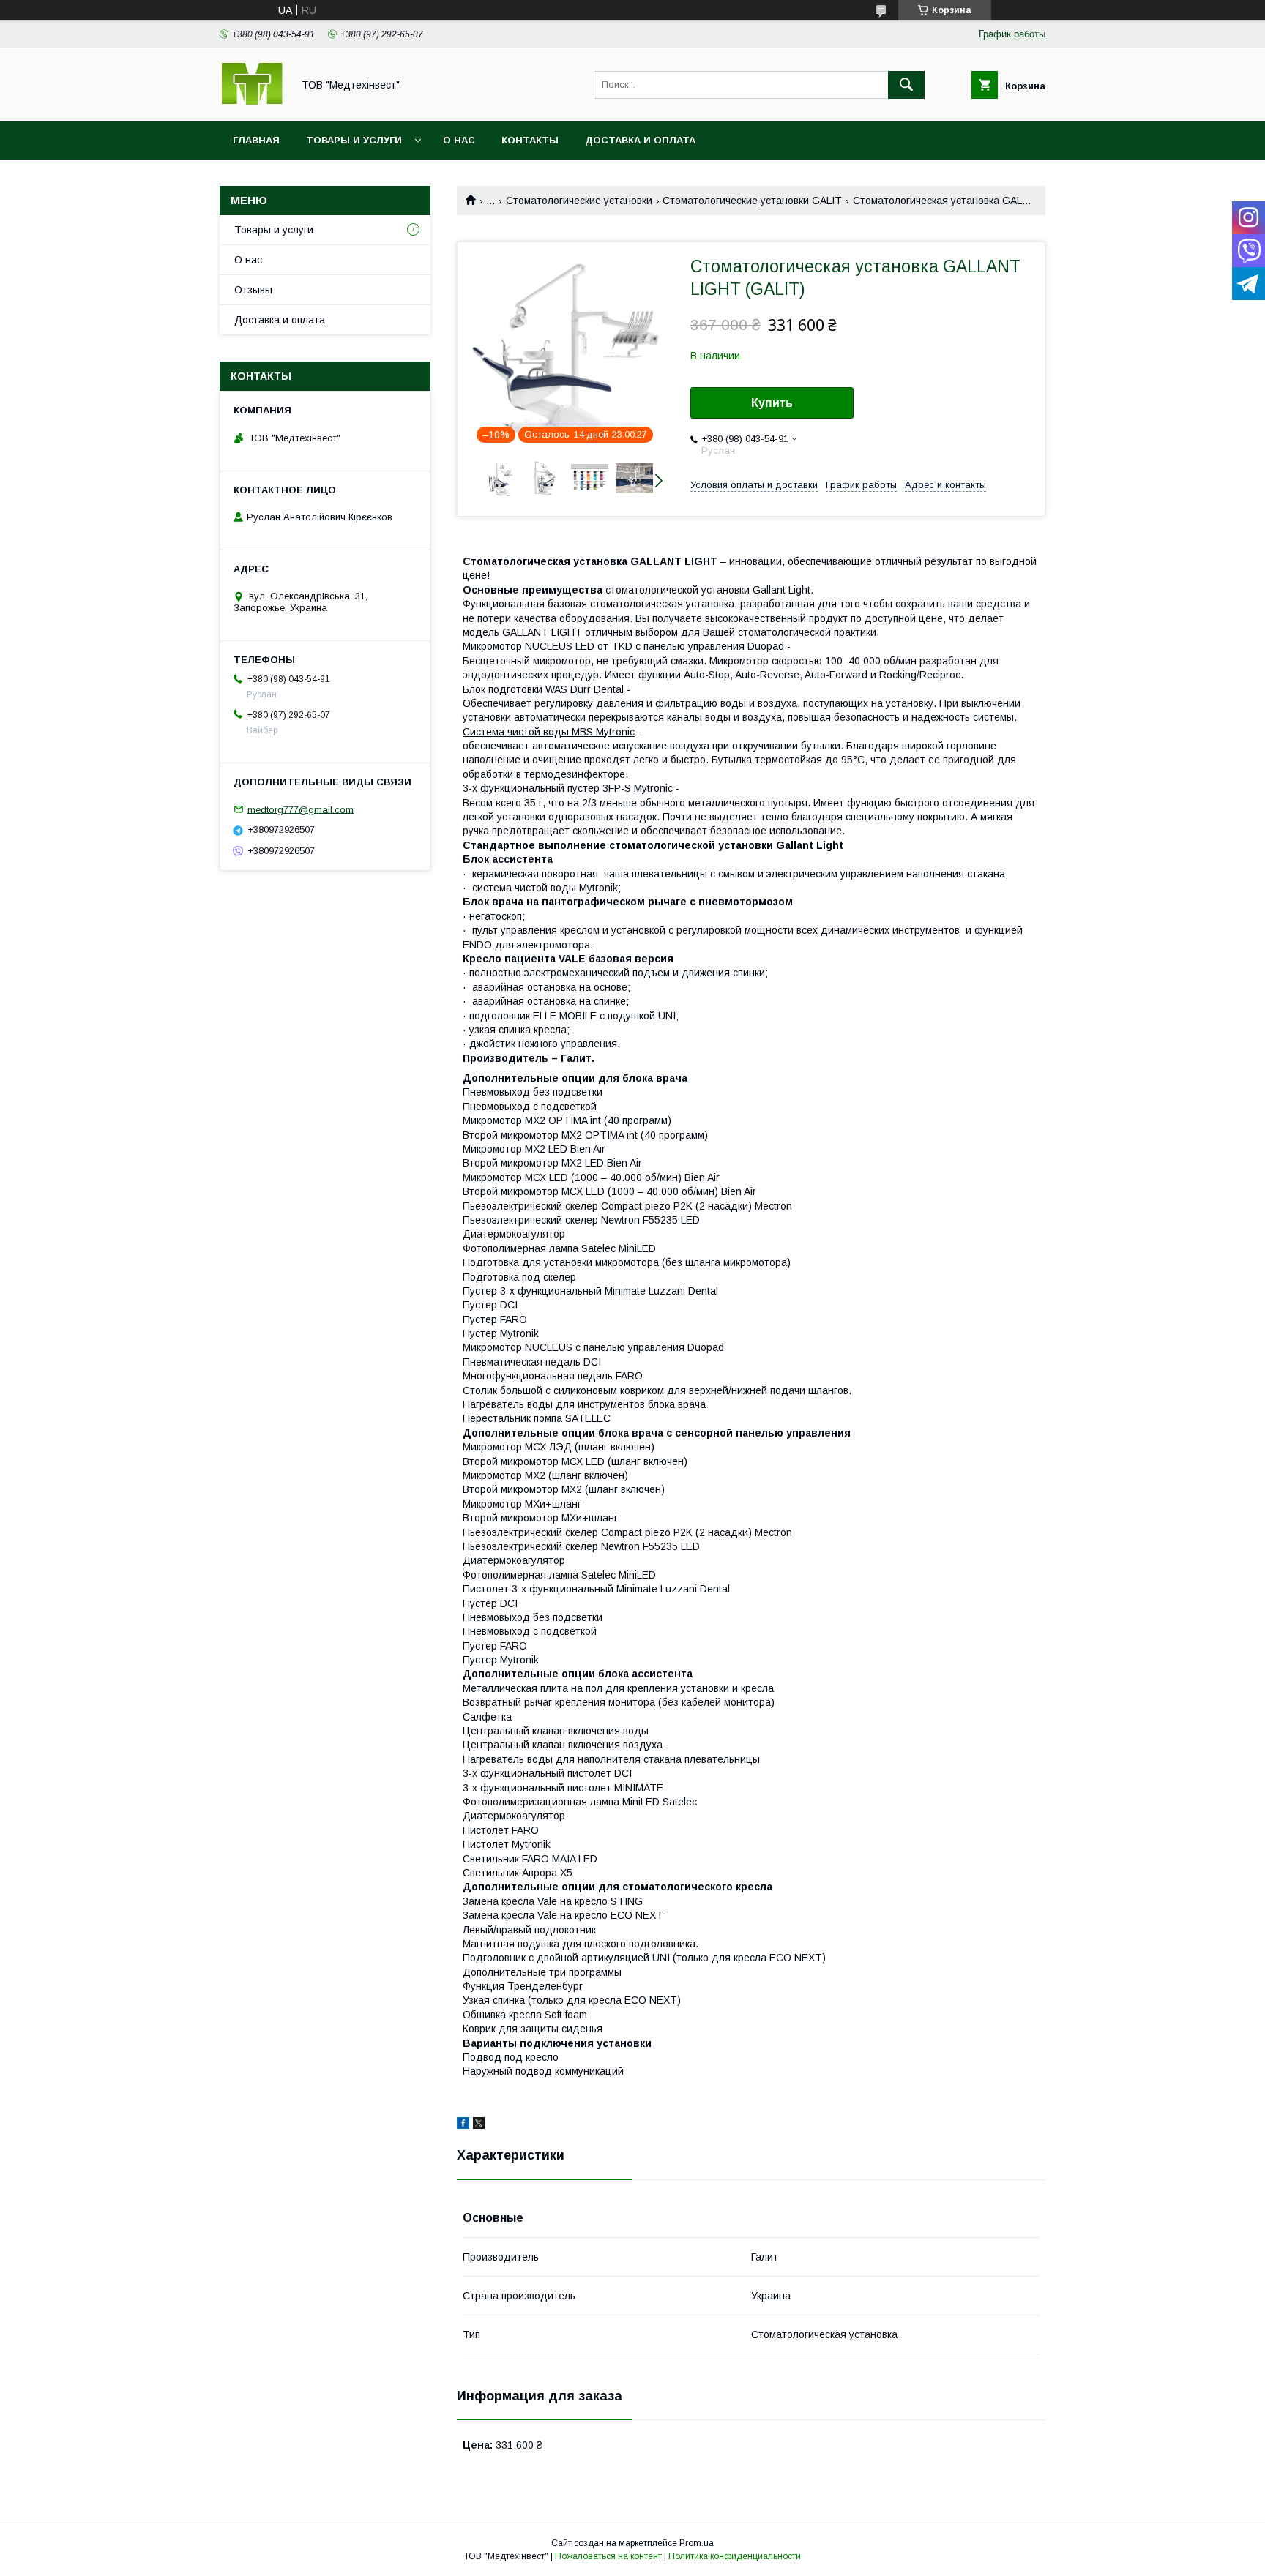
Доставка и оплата (640, 140)
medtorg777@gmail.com (301, 809)
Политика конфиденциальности (735, 2556)
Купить (772, 403)
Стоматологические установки (579, 201)
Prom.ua (697, 2543)
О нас (459, 140)
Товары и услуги (354, 140)
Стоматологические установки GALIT (752, 201)
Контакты (530, 140)
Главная (256, 140)
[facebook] (463, 2125)
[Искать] (906, 85)
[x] (479, 2125)
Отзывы (253, 290)
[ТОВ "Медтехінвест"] (252, 102)
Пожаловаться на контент (608, 2556)
